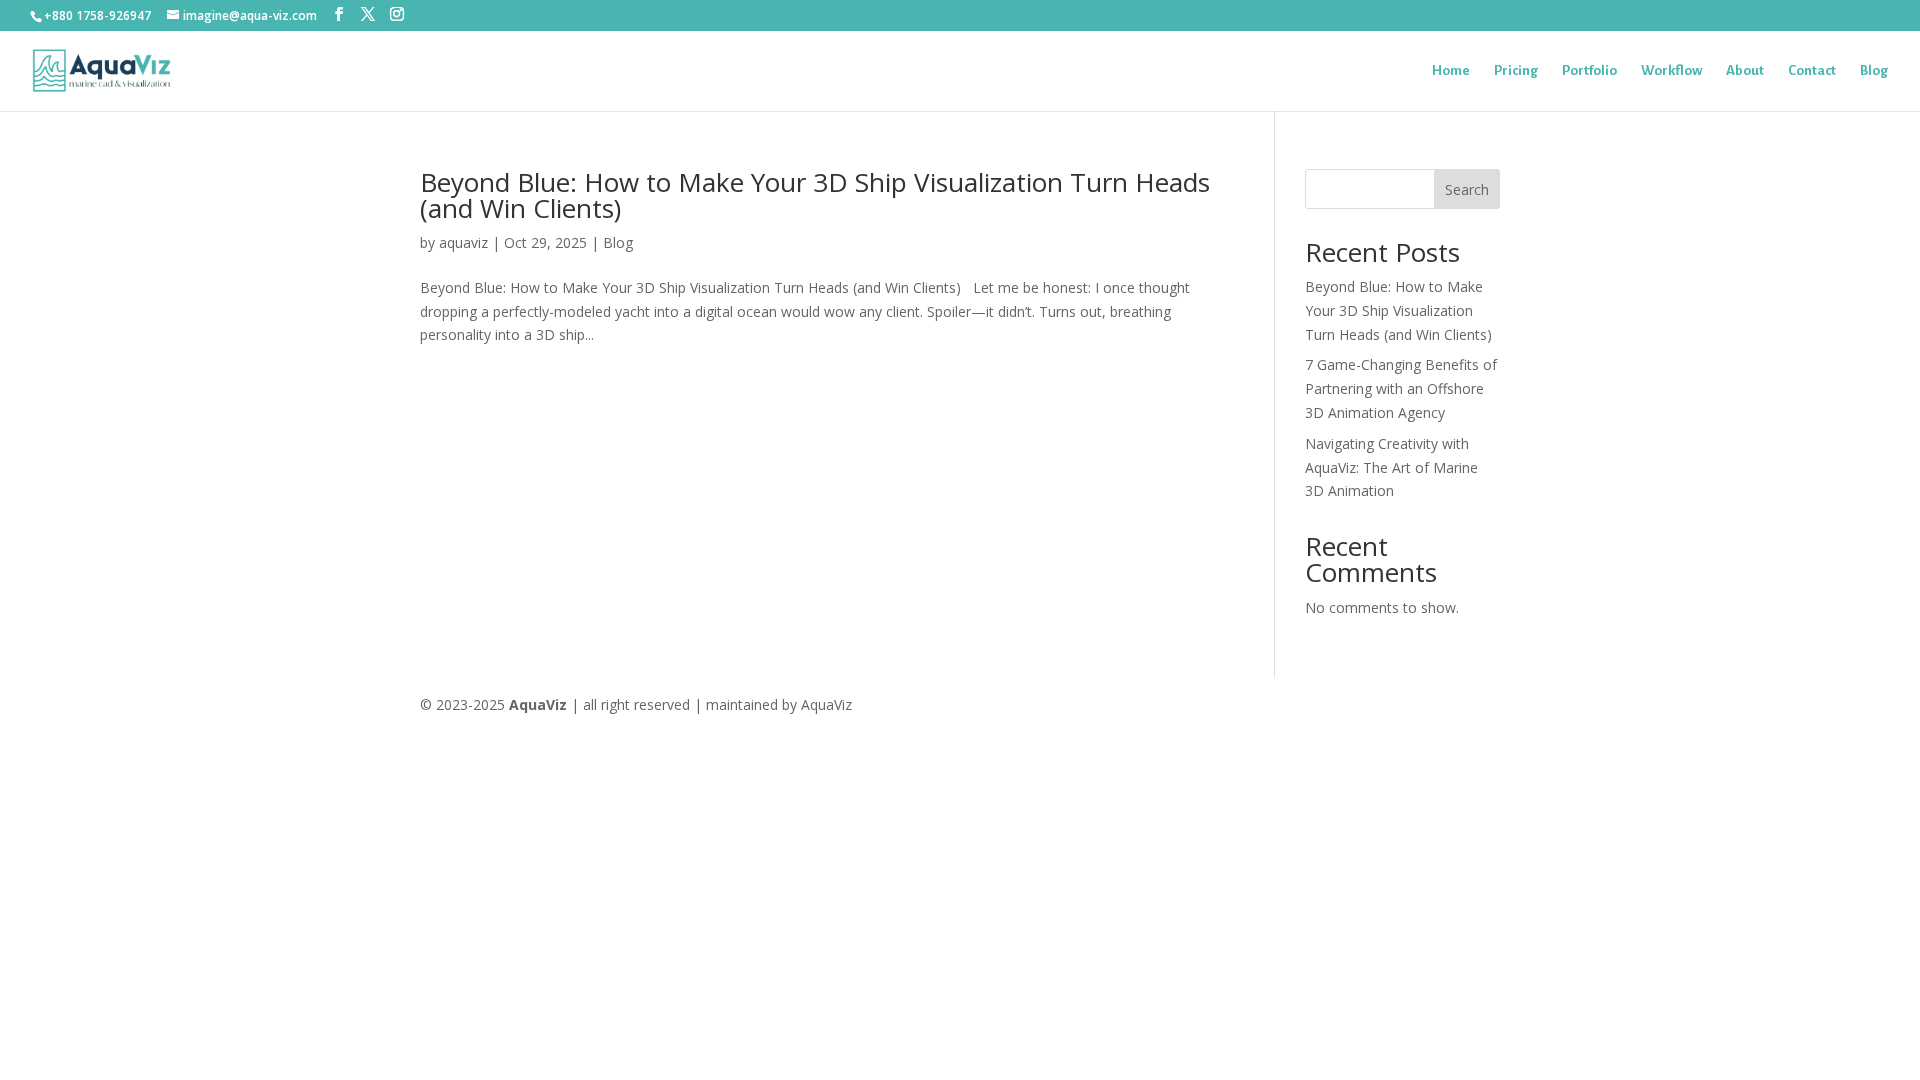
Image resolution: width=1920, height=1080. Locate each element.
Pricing (1516, 71)
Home (1451, 71)
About (1745, 71)
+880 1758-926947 (97, 15)
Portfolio (1589, 71)
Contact (1812, 71)
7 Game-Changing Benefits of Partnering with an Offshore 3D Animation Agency (1401, 388)
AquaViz (538, 704)
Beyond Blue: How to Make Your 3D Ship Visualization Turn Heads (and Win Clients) (815, 195)
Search (1467, 189)
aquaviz (463, 242)
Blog (1874, 71)
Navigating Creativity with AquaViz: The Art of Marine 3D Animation (1391, 467)
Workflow (1671, 71)
